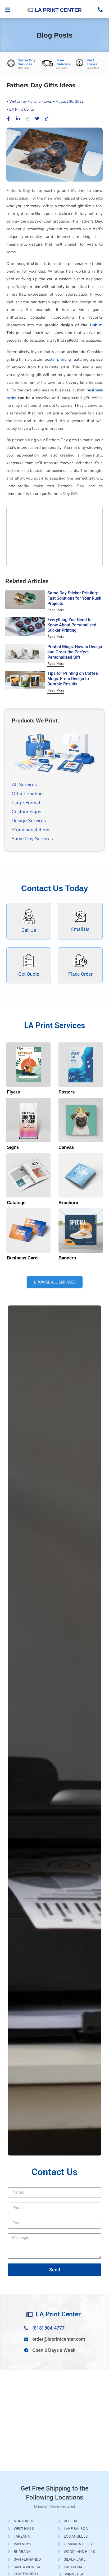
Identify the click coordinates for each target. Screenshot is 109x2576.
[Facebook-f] (8, 119)
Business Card (22, 1258)
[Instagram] (28, 119)
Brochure (68, 1203)
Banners (67, 1258)
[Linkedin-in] (18, 119)
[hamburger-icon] (8, 10)
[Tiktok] (47, 119)
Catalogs (16, 1203)
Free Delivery (63, 62)
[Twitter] (37, 119)
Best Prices (92, 62)
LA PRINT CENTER (58, 10)
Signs (13, 1147)
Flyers (13, 1092)
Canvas (66, 1147)
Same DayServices (27, 62)
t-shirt (95, 325)
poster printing (58, 359)
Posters (67, 1092)
